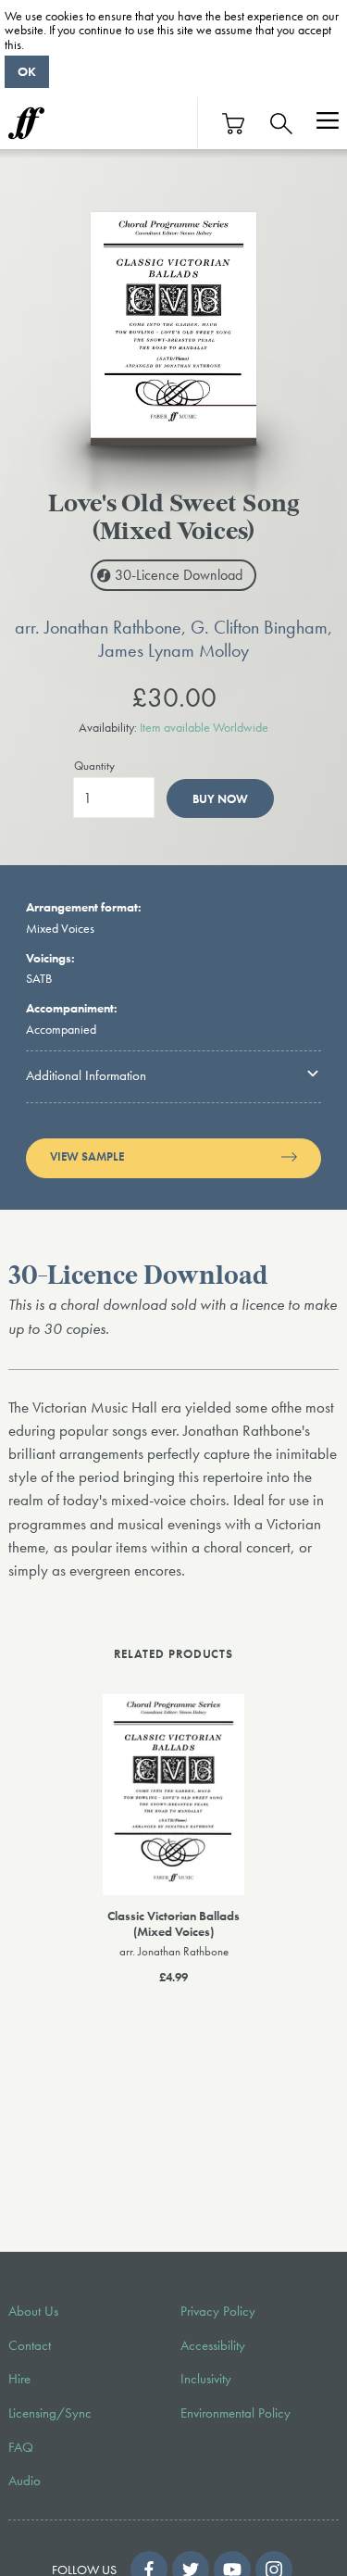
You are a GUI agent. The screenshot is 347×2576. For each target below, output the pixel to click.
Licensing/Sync (50, 2413)
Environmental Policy (235, 2413)
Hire (19, 2379)
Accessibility (213, 2345)
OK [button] (27, 71)
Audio (25, 2481)
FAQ (21, 2447)
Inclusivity (206, 2379)
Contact (30, 2345)
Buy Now (220, 799)
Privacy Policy (218, 2311)
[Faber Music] (26, 123)
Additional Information (86, 1075)
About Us (33, 2311)
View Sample (87, 1157)
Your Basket (234, 124)
